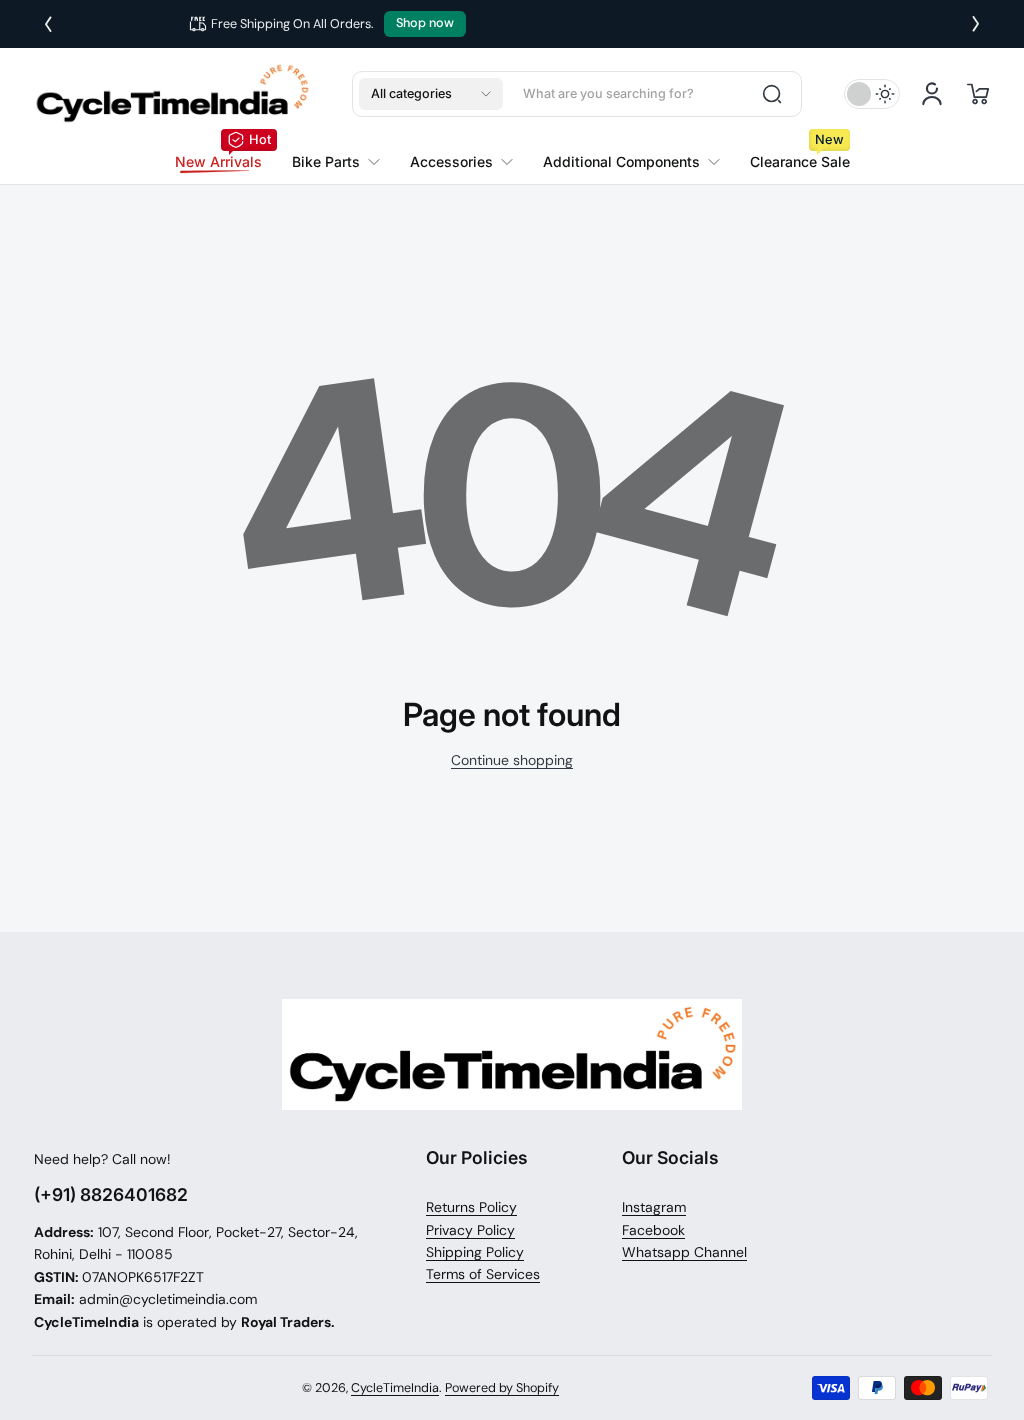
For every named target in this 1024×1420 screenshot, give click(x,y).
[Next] (976, 24)
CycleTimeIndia (395, 1388)
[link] (336, 162)
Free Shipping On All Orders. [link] (477, 24)
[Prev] (48, 24)
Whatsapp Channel (684, 1252)
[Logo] (172, 93)
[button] (431, 94)
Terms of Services (483, 1274)
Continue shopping (512, 760)
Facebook (653, 1230)
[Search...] (772, 94)
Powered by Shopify (502, 1388)
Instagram (654, 1207)
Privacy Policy (470, 1230)
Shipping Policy (475, 1252)
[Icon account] (932, 94)
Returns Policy (471, 1207)
